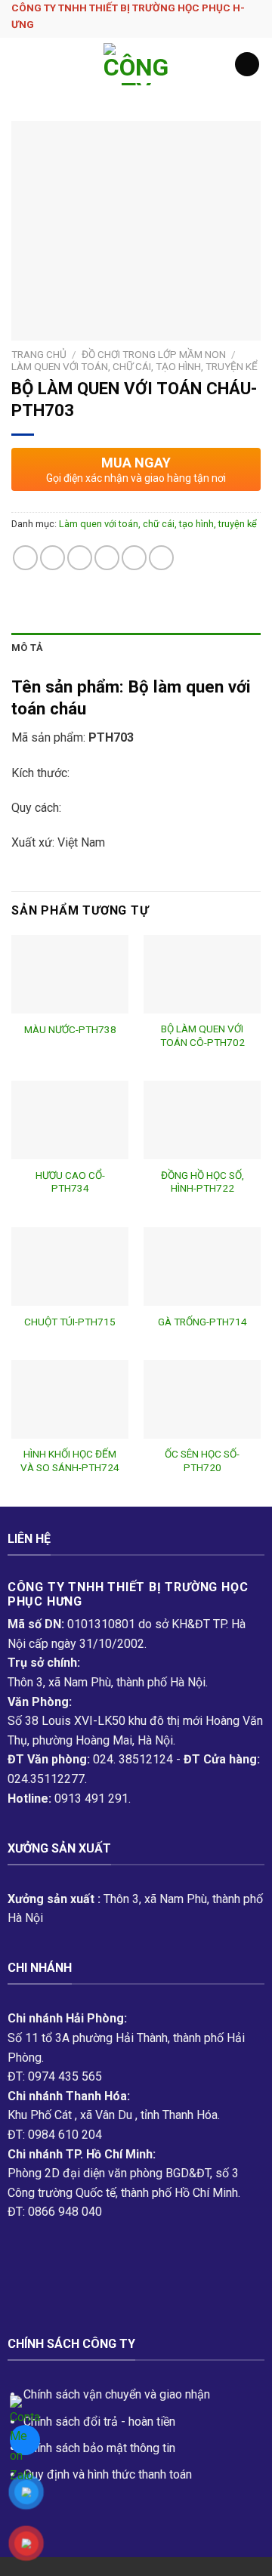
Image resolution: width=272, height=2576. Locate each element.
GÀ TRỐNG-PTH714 (202, 1322)
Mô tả (27, 648)
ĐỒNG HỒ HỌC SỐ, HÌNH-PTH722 (202, 1182)
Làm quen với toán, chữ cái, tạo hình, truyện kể (134, 366)
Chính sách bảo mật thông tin (99, 2448)
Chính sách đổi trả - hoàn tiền (99, 2422)
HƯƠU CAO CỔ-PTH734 (70, 1182)
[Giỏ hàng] (247, 65)
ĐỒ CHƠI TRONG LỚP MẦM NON (154, 354)
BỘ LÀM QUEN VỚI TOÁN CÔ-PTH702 (202, 1035)
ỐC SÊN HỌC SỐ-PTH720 (202, 1461)
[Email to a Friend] (107, 558)
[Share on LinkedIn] (161, 558)
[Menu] (20, 64)
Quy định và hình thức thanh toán (108, 2474)
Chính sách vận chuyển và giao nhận (117, 2394)
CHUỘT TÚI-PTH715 (70, 1322)
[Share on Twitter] (80, 558)
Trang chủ (39, 354)
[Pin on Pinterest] (134, 558)
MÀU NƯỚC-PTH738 (70, 1029)
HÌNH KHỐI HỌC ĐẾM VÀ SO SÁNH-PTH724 (70, 1461)
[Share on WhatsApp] (25, 558)
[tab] (136, 648)
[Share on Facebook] (53, 558)
